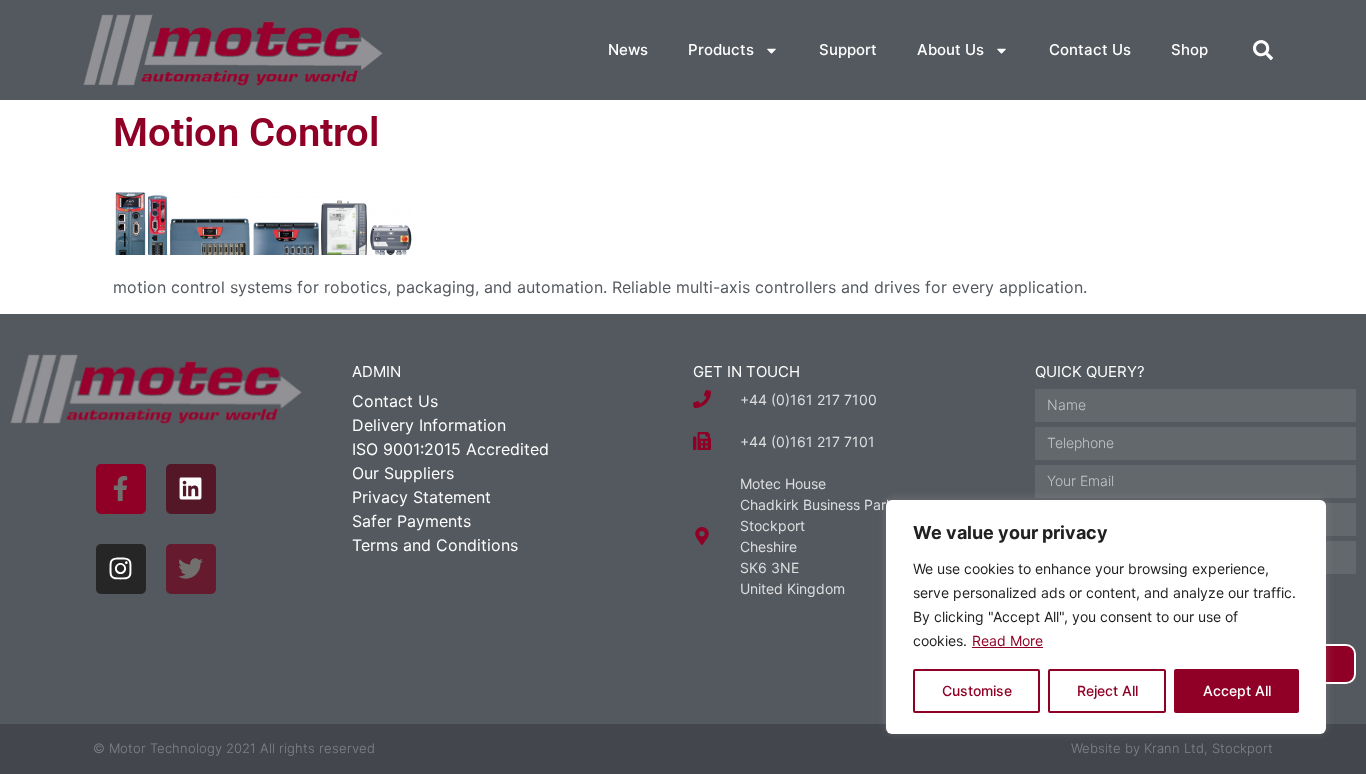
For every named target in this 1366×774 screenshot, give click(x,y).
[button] (1263, 50)
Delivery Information (429, 425)
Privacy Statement (421, 497)
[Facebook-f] (121, 489)
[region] (1106, 617)
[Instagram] (121, 569)
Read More (1007, 640)
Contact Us (1090, 49)
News (628, 49)
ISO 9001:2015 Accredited (450, 449)
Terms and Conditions (435, 545)
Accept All (1237, 690)
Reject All (1107, 690)
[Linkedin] (191, 489)
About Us (950, 49)
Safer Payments (411, 521)
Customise (977, 690)
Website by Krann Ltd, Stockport (1172, 748)
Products (721, 49)
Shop (1189, 49)
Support (848, 49)
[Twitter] (191, 569)
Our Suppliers (403, 473)
